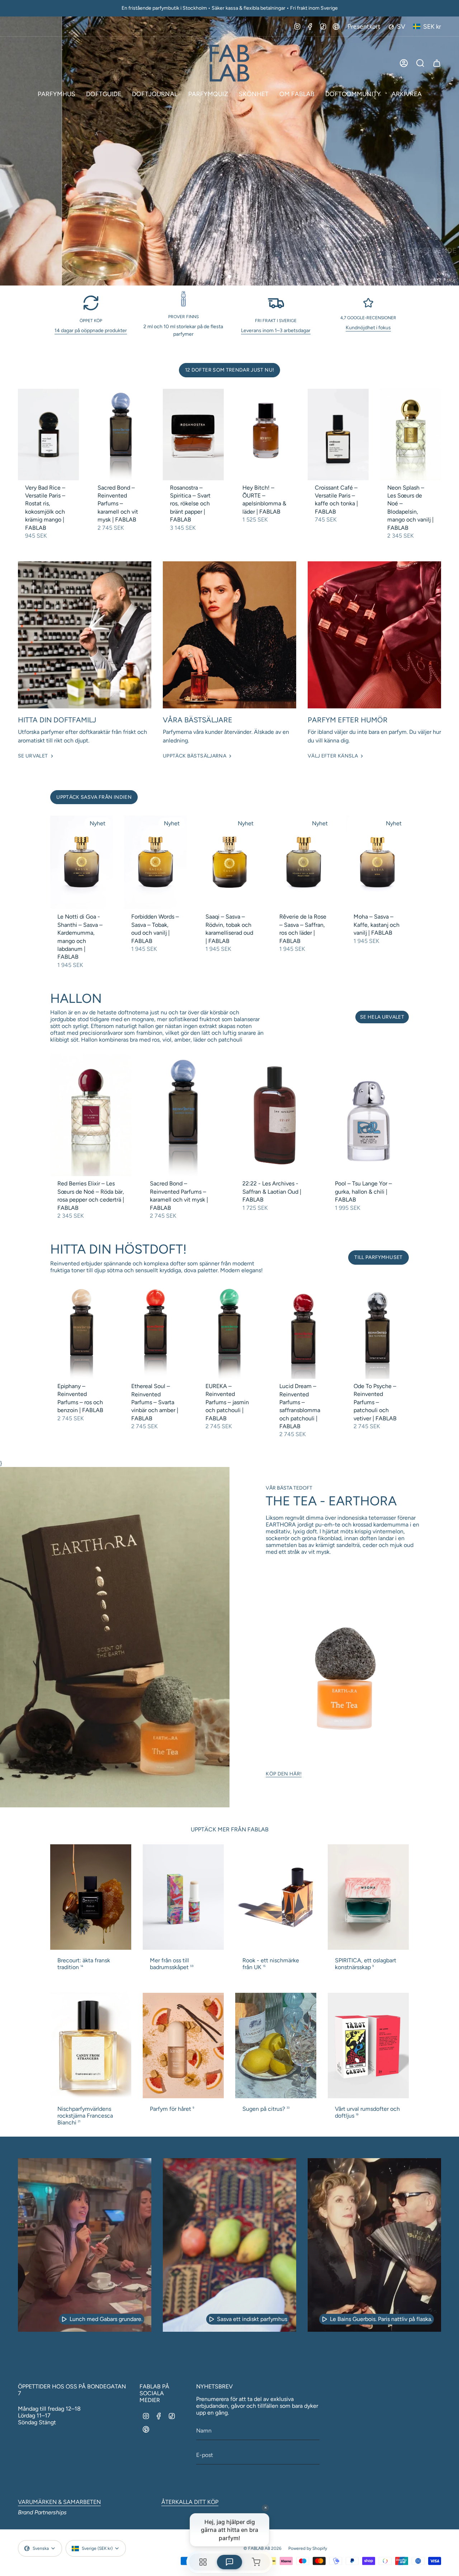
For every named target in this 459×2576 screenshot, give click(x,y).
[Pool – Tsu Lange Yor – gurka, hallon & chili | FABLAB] (368, 1115)
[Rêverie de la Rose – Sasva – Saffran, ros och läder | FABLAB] (303, 863)
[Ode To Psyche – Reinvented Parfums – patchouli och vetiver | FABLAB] (378, 1332)
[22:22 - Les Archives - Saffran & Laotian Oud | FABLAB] (276, 1115)
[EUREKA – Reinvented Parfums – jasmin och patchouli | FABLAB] (229, 1332)
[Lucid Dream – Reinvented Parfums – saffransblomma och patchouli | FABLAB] (303, 1332)
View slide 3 (237, 277)
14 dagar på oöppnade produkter (91, 331)
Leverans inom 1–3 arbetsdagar (276, 331)
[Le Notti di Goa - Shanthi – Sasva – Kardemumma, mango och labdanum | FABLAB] (81, 863)
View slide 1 (222, 277)
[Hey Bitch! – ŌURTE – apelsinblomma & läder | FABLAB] (266, 435)
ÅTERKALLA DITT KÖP (190, 2502)
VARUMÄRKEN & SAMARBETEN (59, 2502)
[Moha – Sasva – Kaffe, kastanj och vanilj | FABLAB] (378, 863)
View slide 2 (229, 277)
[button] (56, 94)
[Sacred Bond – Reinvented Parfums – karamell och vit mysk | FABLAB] (121, 435)
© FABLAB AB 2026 (262, 2548)
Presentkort (364, 26)
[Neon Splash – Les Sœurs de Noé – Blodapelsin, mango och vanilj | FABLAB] (411, 435)
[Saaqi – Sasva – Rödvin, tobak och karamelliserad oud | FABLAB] (229, 863)
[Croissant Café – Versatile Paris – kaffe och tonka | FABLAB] (338, 435)
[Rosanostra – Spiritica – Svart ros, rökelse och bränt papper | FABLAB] (193, 435)
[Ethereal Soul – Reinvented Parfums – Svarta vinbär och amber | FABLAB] (155, 1332)
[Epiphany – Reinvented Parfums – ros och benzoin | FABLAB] (81, 1332)
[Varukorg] (437, 63)
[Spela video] (64, 2319)
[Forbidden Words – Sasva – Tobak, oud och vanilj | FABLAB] (155, 863)
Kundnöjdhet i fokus (368, 328)
